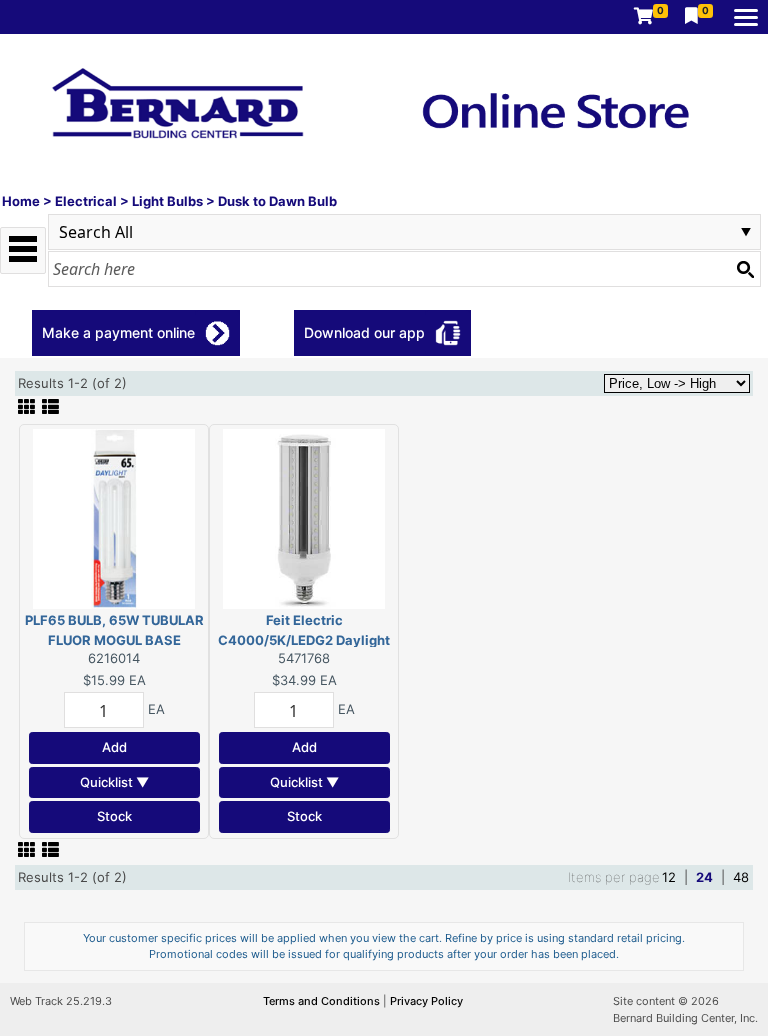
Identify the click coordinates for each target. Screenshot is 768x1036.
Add (114, 747)
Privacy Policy (426, 1001)
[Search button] (745, 269)
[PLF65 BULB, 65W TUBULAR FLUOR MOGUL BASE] (114, 518)
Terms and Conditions (323, 1001)
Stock (114, 816)
